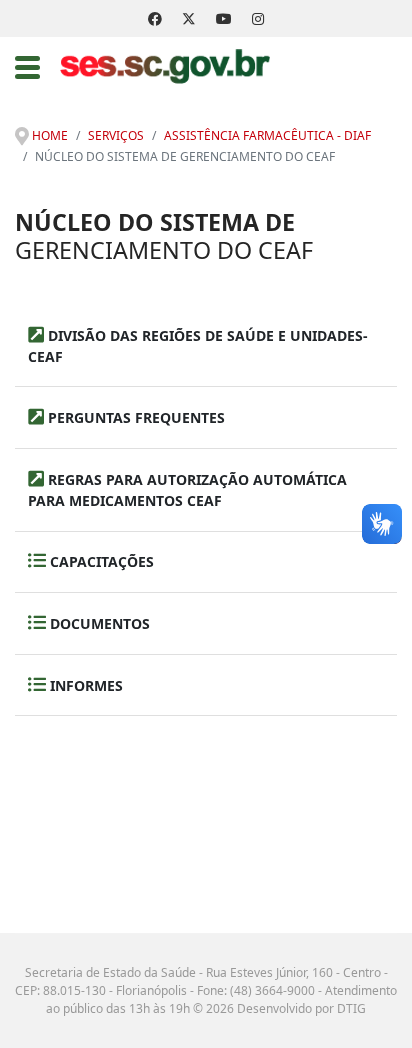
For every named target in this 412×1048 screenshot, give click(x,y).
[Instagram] (258, 18)
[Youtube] (224, 18)
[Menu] (27, 67)
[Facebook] (155, 18)
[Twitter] (189, 18)
